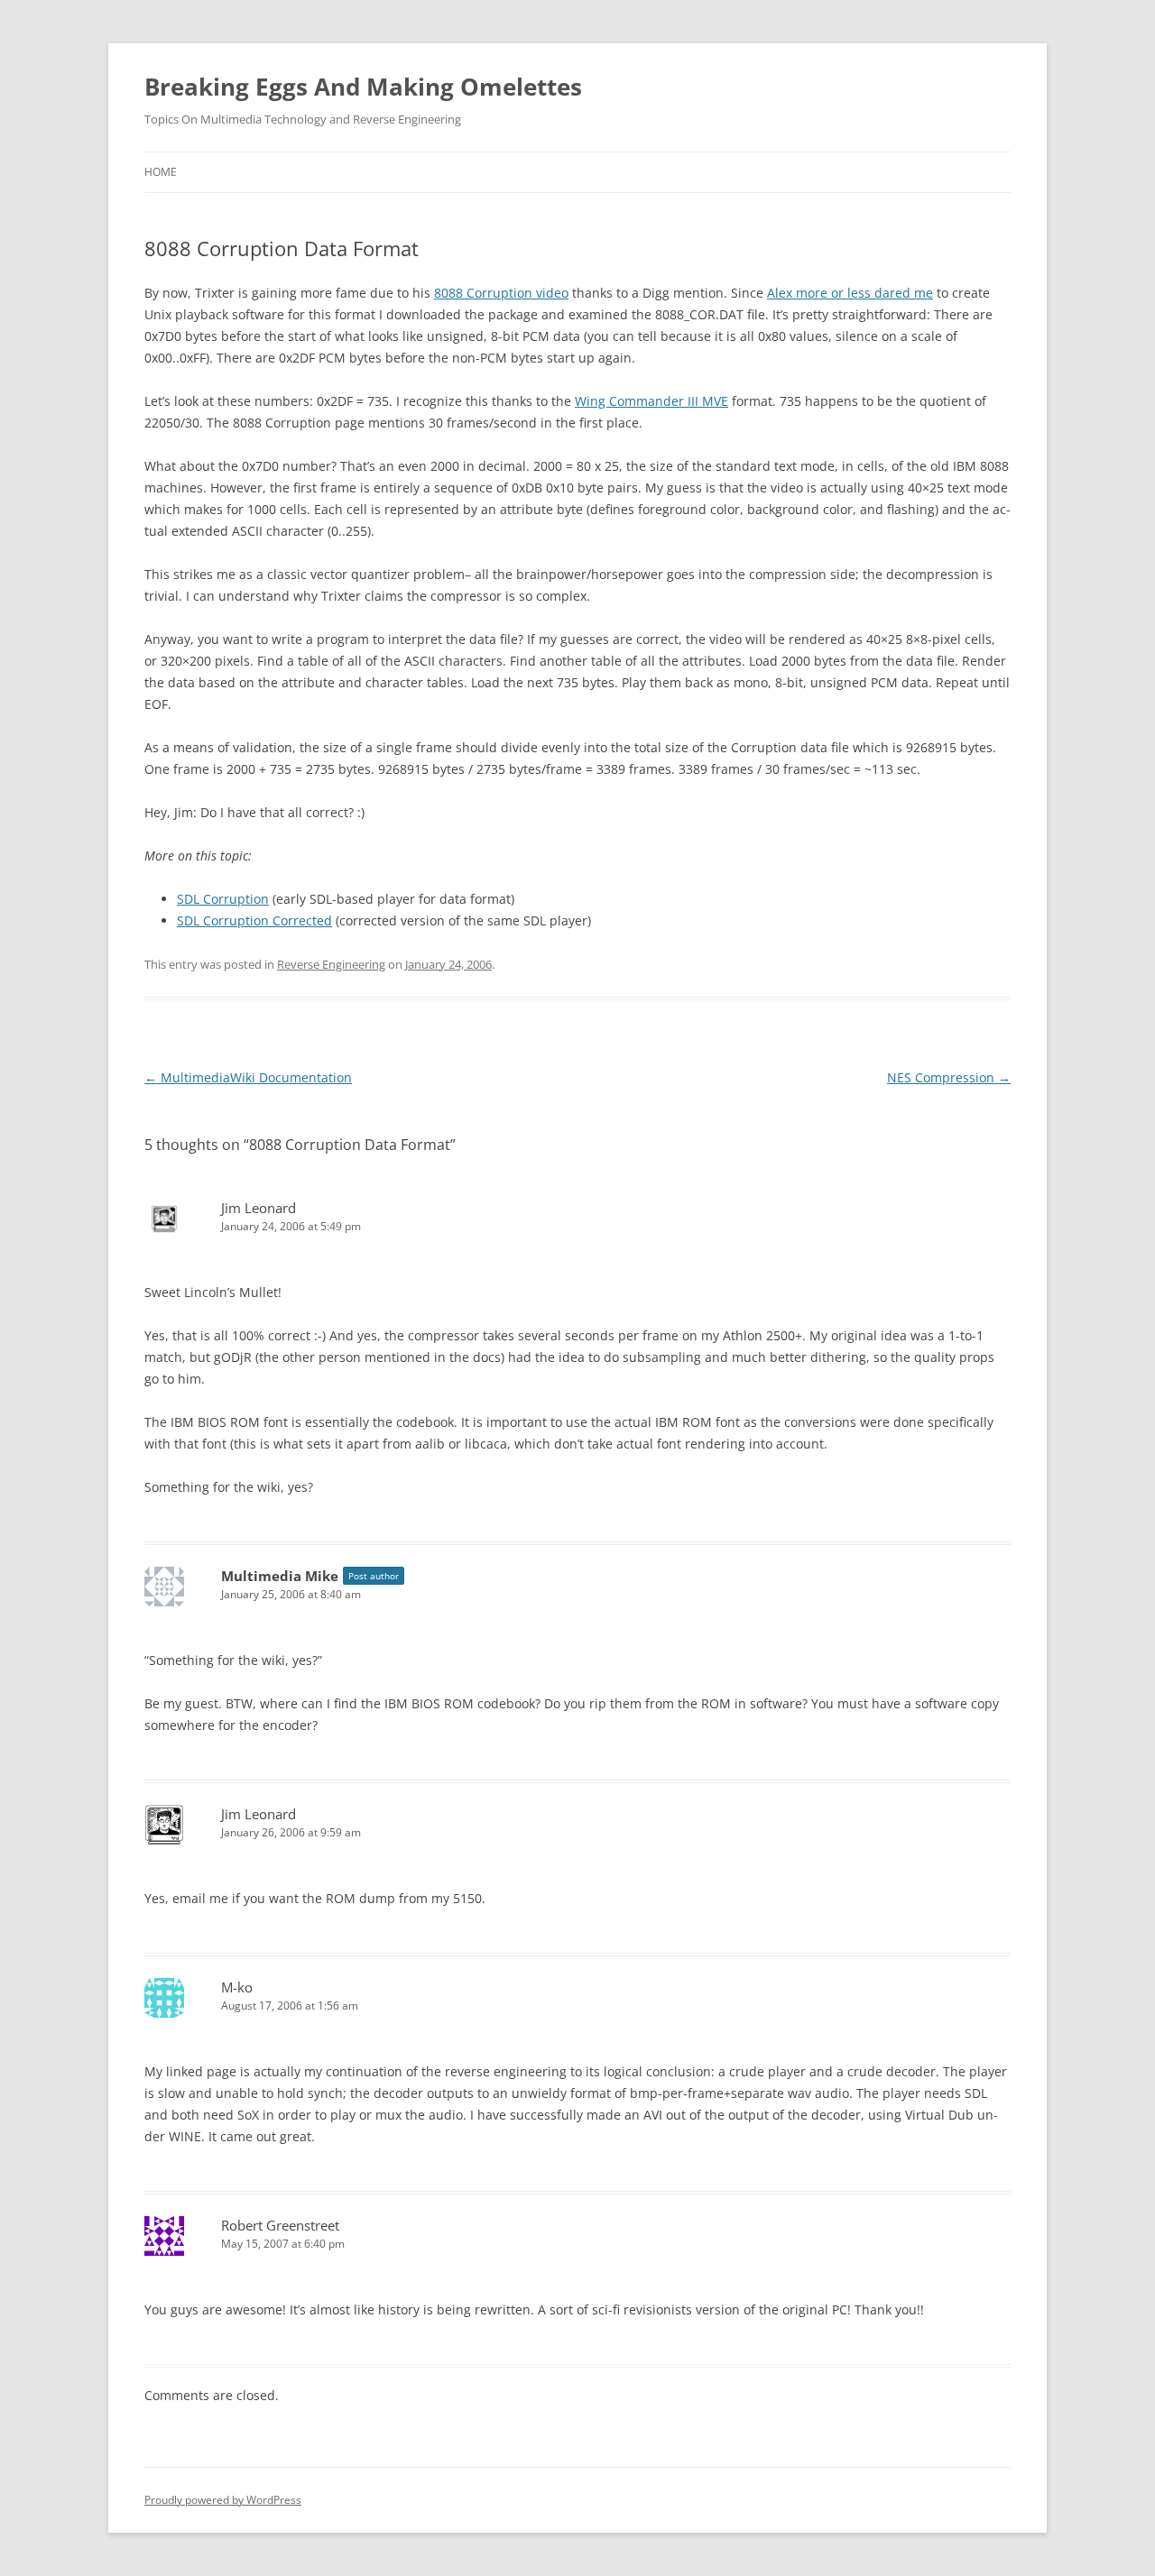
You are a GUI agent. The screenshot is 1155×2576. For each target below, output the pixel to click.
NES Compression (949, 1077)
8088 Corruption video (501, 293)
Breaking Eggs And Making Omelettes (363, 87)
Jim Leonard (259, 1208)
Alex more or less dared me (850, 293)
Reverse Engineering (331, 964)
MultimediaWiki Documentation (248, 1077)
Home (161, 172)
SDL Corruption (223, 899)
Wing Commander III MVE (651, 401)
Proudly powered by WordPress (223, 2500)
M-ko (237, 1987)
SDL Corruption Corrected (254, 920)
